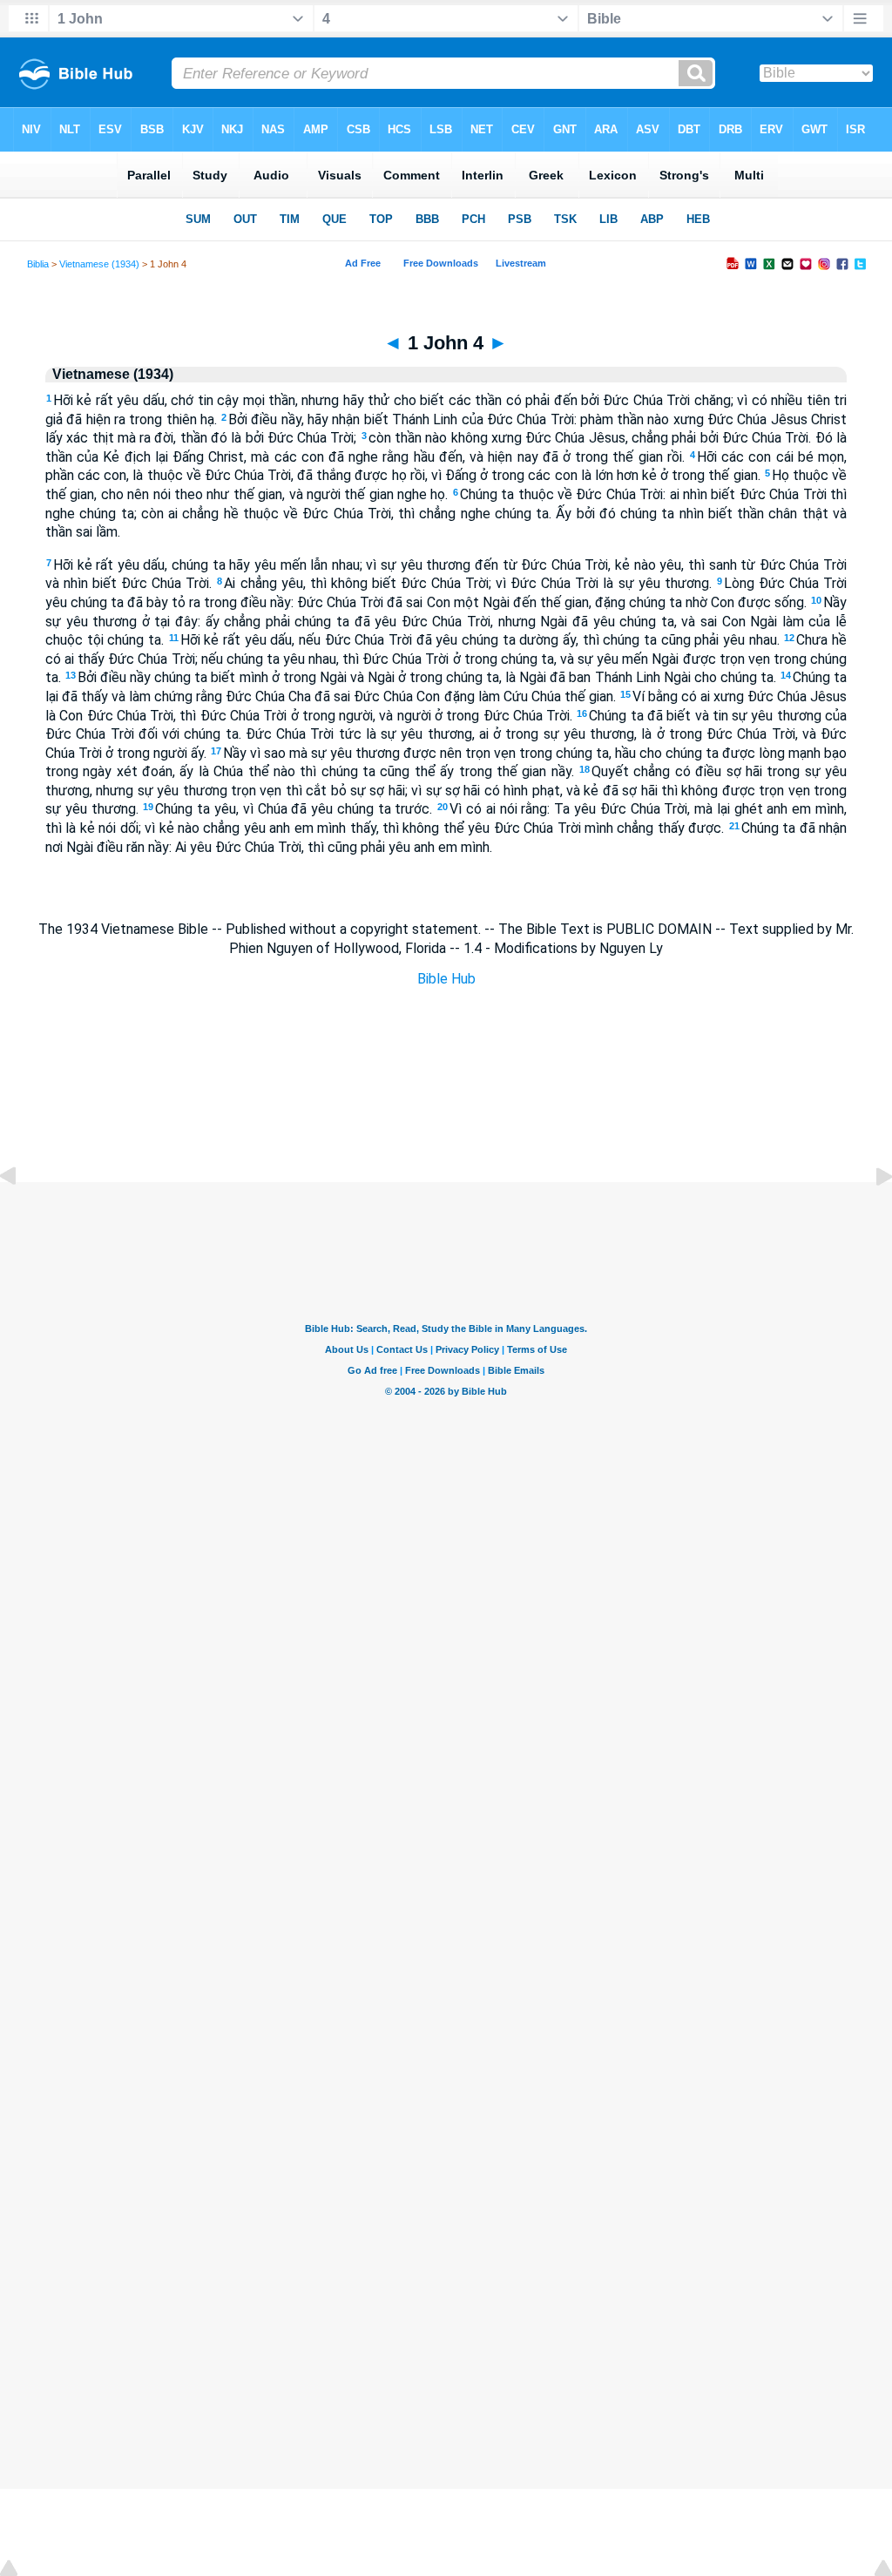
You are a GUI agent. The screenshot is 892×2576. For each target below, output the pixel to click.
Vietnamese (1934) (99, 264)
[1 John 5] (870, 1216)
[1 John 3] (22, 1216)
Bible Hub (446, 979)
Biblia (38, 264)
